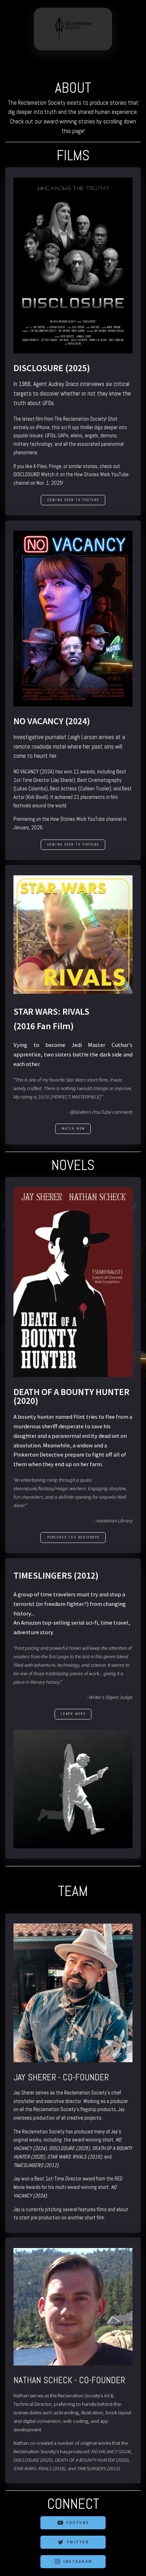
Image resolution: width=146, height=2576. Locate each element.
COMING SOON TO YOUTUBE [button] (74, 500)
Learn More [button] (73, 1714)
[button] (73, 2523)
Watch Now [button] (74, 1129)
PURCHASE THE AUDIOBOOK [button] (74, 1537)
